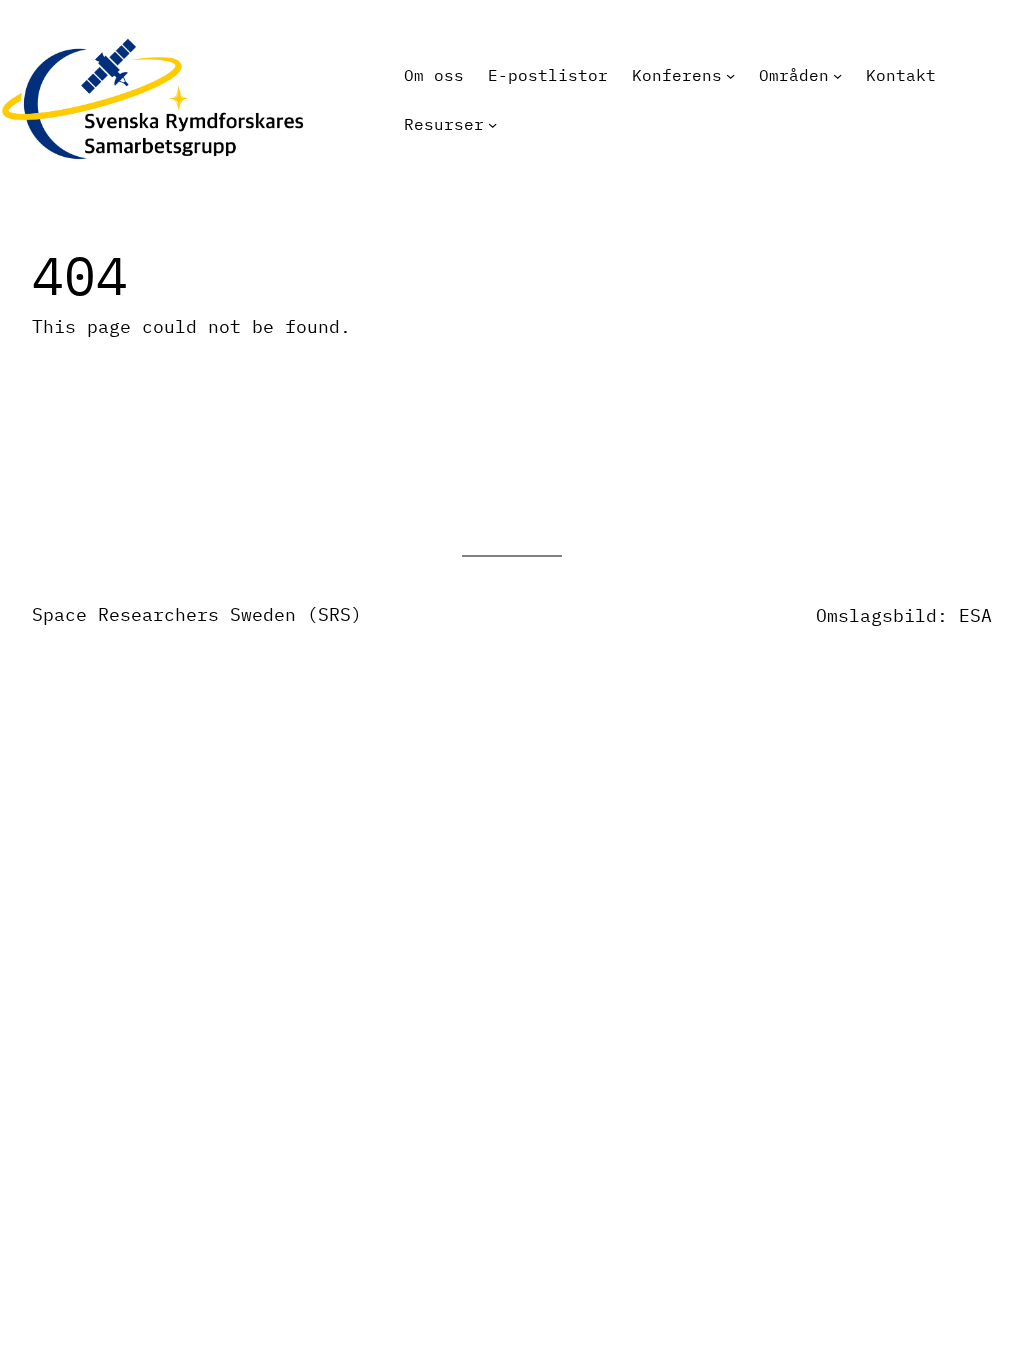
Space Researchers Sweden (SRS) (197, 614)
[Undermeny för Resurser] (492, 124)
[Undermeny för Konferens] (730, 75)
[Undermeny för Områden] (837, 75)
